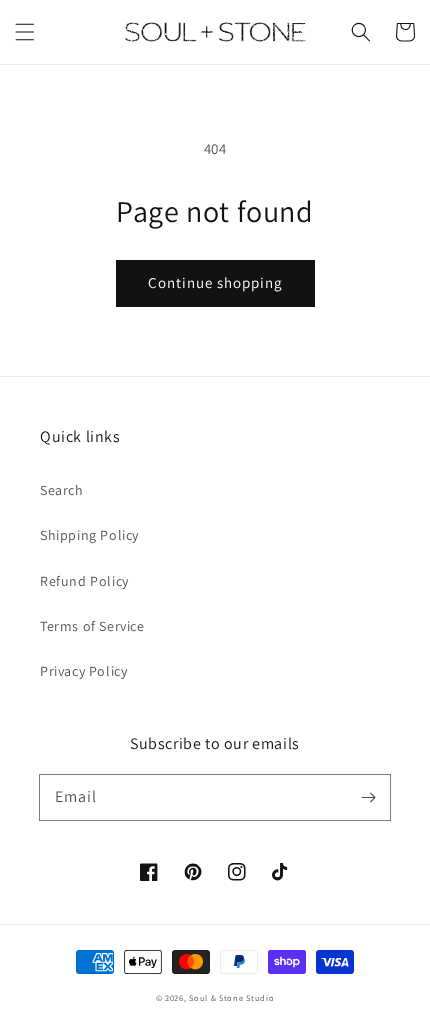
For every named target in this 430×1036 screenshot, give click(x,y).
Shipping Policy (89, 535)
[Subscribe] (368, 797)
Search (62, 490)
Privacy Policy (83, 671)
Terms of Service (92, 626)
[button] (25, 32)
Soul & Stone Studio (231, 997)
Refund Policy (84, 581)
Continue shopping (215, 282)
